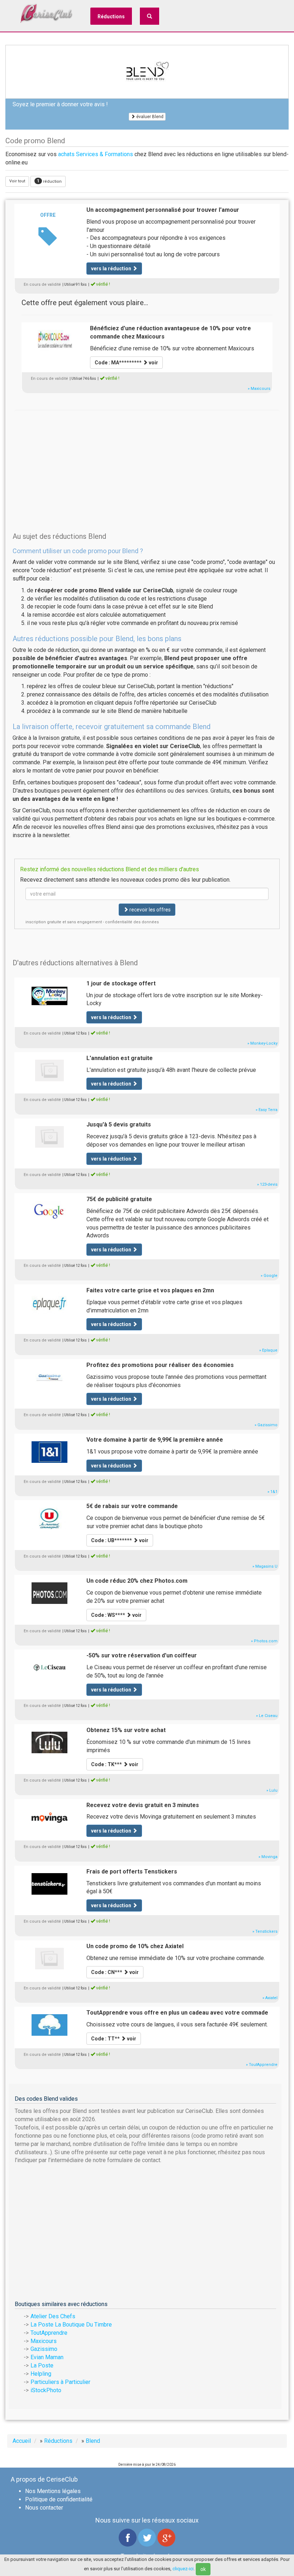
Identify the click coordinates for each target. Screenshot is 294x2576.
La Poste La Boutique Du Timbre (71, 2325)
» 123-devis (267, 1184)
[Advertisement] (147, 460)
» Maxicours (259, 389)
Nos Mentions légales (53, 2491)
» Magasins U (265, 1566)
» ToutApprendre (262, 2065)
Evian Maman (47, 2357)
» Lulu (272, 1790)
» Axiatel (270, 1998)
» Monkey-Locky (262, 1043)
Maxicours (44, 2341)
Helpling (41, 2374)
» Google (269, 1276)
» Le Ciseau (267, 1716)
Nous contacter (44, 2508)
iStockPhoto (46, 2390)
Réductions (111, 17)
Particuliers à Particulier (60, 2382)
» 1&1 (272, 1492)
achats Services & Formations (96, 154)
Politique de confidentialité (59, 2499)
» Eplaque (268, 1350)
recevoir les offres (150, 910)
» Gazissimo (266, 1425)
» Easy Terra (267, 1110)
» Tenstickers (265, 1931)
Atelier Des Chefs (53, 2316)
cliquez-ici (183, 2569)
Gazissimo (44, 2349)
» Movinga (268, 1857)
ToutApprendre (49, 2333)
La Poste (42, 2365)
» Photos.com (264, 1641)
